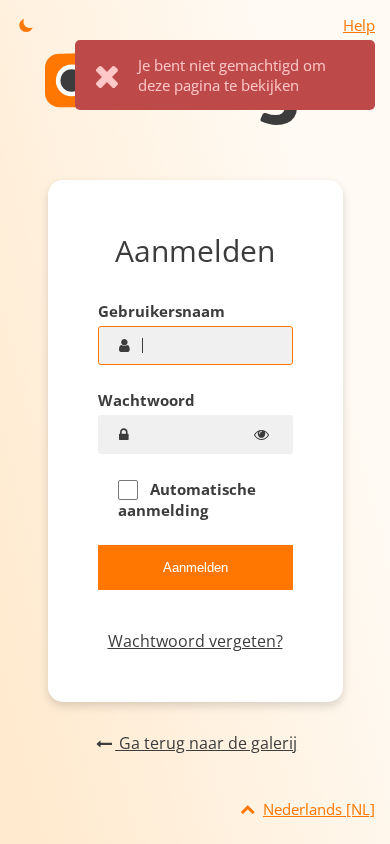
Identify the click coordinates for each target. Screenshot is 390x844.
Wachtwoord (146, 400)
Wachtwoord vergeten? (195, 641)
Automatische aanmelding (187, 499)
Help (359, 25)
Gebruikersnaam (161, 311)
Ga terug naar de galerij (206, 743)
